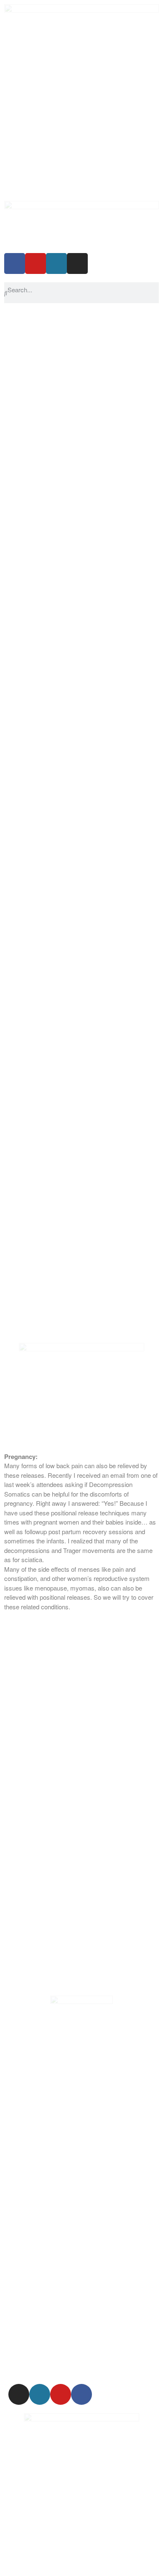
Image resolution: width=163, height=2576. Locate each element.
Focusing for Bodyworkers (40, 504)
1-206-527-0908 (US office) (45, 2565)
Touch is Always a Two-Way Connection (59, 626)
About (12, 748)
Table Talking (22, 372)
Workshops (20, 344)
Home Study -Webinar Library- (46, 804)
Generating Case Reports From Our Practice (65, 673)
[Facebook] (15, 263)
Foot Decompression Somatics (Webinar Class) (70, 475)
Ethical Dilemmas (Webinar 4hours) (53, 523)
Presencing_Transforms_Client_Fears (56, 607)
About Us (17, 720)
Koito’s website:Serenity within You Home (61, 729)
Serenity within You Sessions (44, 738)
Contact (15, 776)
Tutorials (16, 786)
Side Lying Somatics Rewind (43, 429)
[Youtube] (36, 263)
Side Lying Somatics (32, 400)
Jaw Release (22, 447)
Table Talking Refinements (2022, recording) (64, 391)
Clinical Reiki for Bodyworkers (45, 532)
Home (13, 316)
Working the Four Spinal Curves (48, 635)
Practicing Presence (32, 541)
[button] (81, 814)
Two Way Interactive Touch (41, 617)
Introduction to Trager (33, 363)
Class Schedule (26, 335)
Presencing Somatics (33, 588)
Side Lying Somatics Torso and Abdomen (60, 419)
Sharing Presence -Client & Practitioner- (58, 663)
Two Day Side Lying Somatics (45, 410)
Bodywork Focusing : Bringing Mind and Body (66, 645)
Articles (14, 767)
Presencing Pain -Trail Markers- (47, 598)
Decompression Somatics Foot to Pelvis (59, 466)
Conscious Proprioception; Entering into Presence (72, 654)
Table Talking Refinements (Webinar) (55, 381)
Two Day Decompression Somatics (53, 485)
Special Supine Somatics (38, 353)
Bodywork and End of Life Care (47, 560)
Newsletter (19, 757)
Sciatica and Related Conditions (47, 701)
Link (10, 795)
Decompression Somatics (40, 438)
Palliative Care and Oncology (44, 569)
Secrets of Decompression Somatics (55, 494)
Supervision (20, 710)
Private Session (26, 325)
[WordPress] (56, 263)
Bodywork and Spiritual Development (55, 551)
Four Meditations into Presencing (49, 692)
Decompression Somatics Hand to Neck (59, 457)
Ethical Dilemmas (28, 513)
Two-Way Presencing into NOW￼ (51, 682)
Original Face (22, 579)
